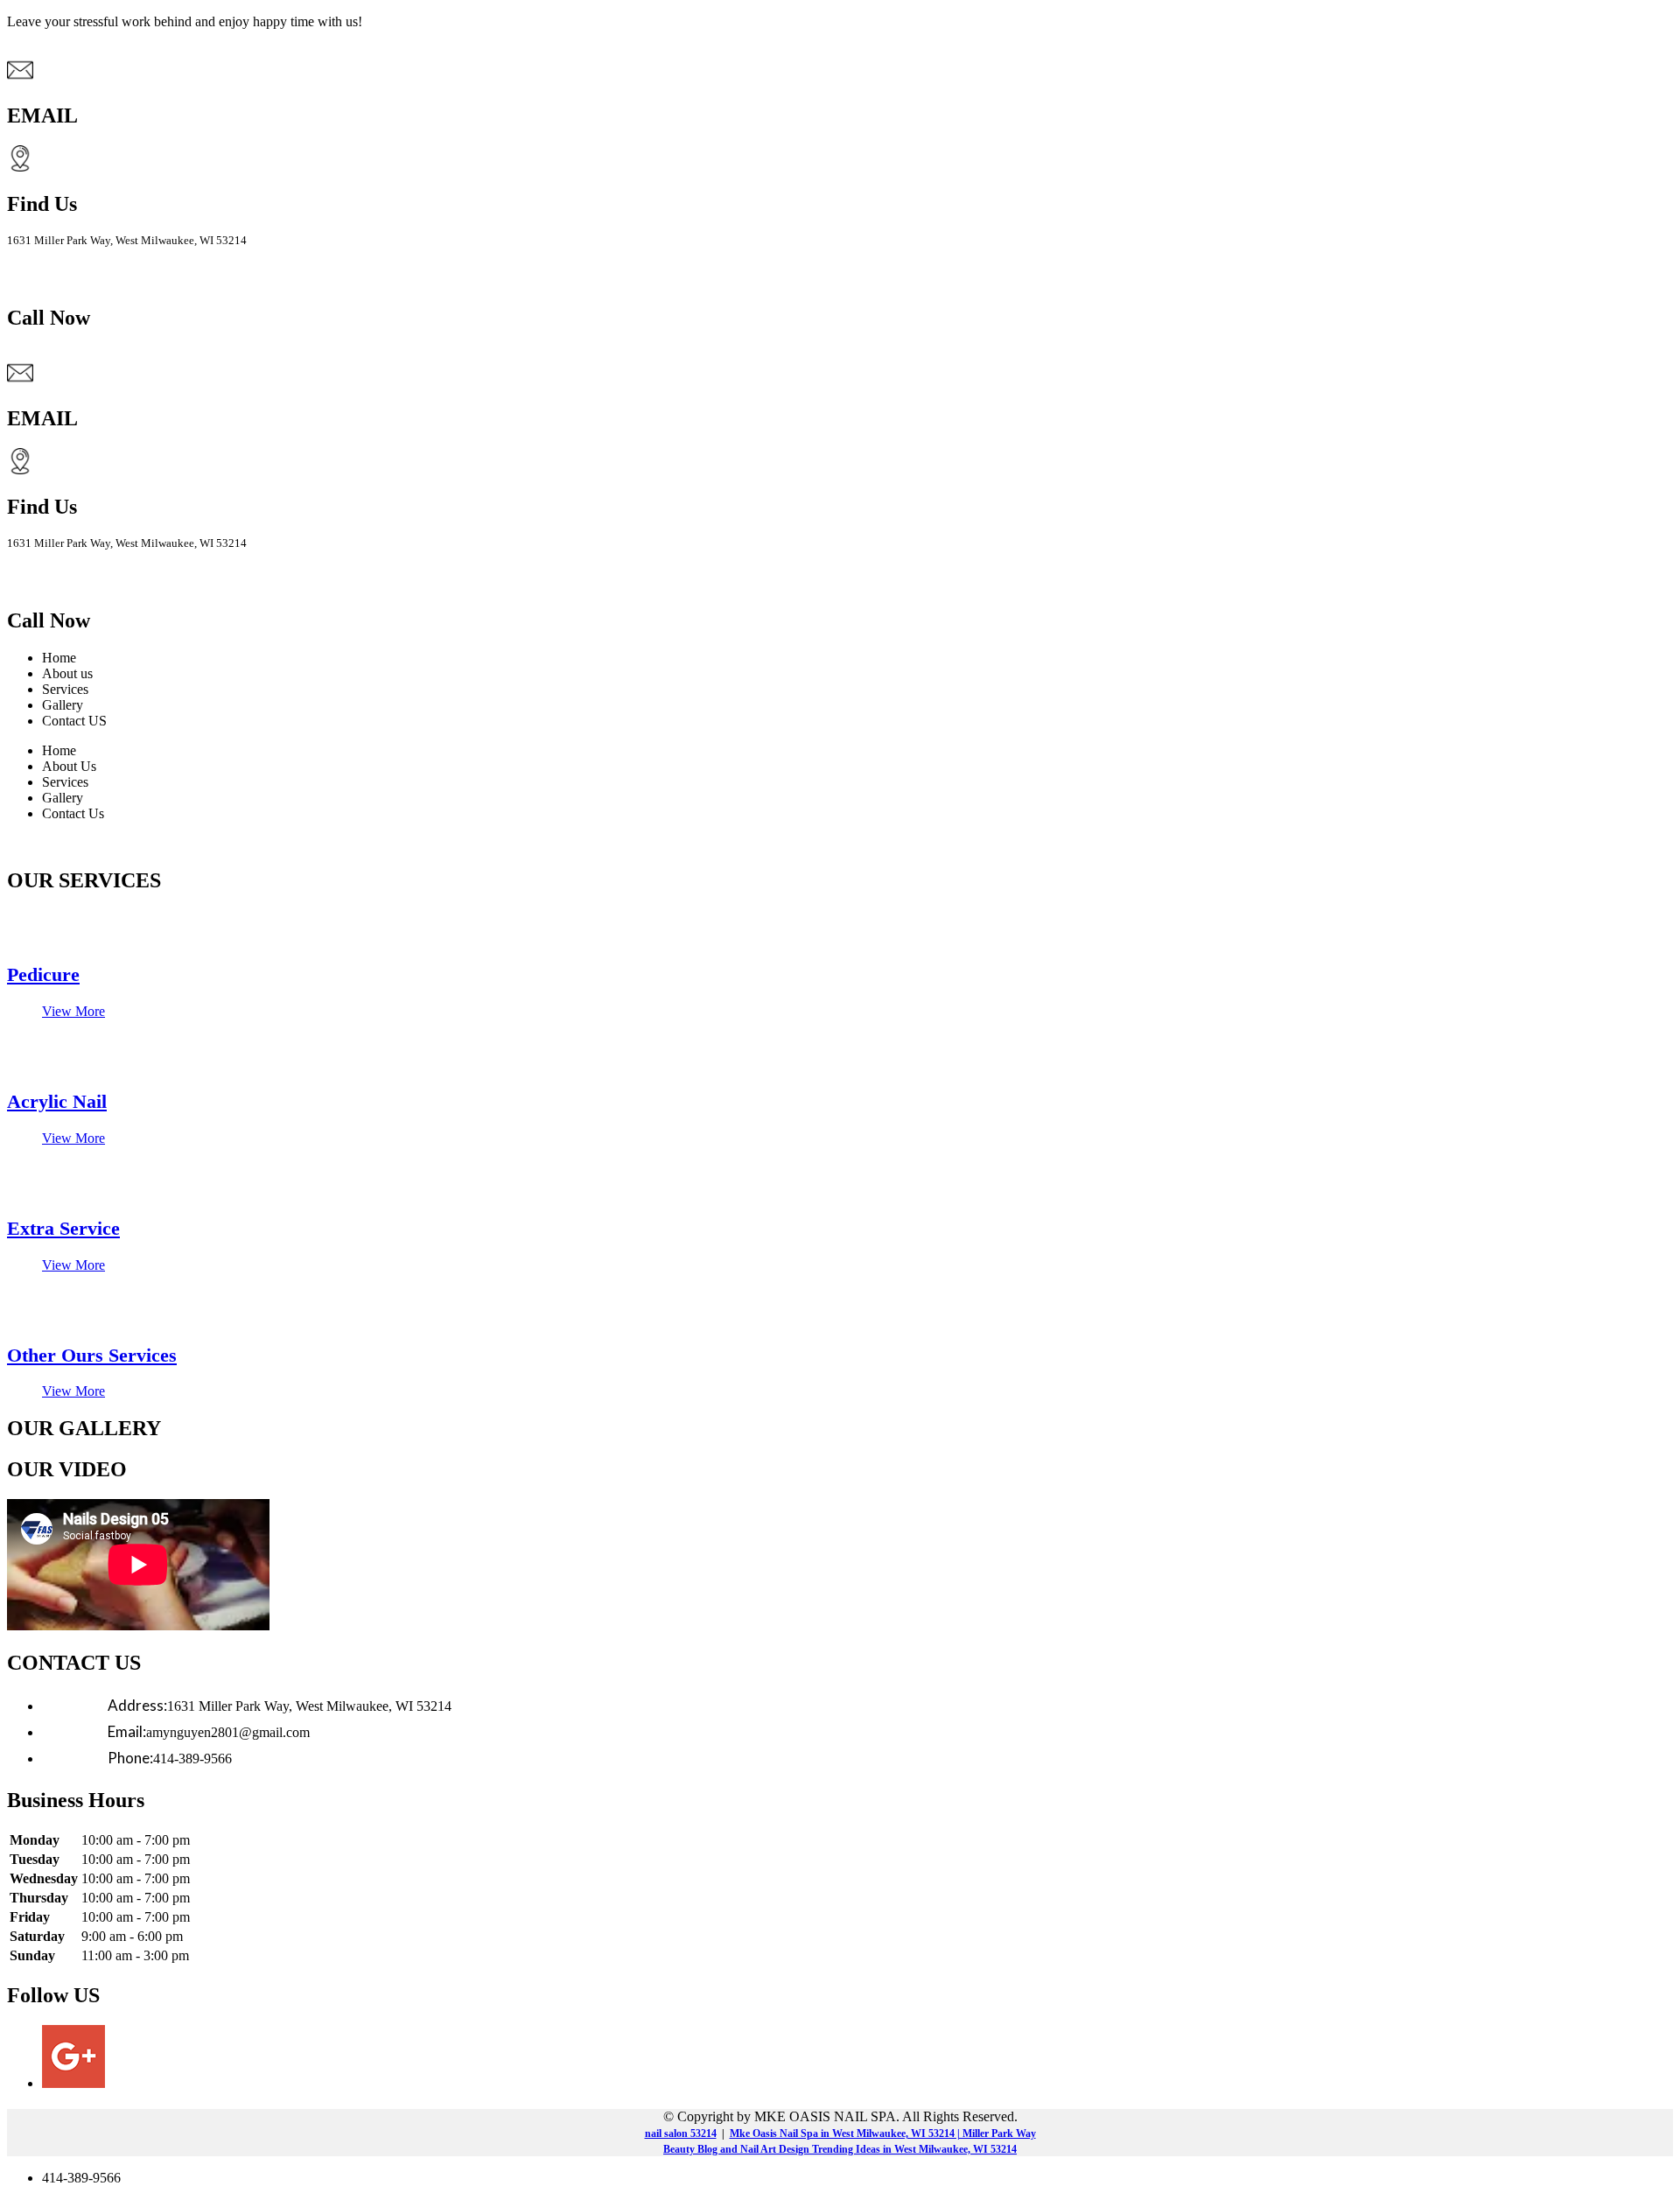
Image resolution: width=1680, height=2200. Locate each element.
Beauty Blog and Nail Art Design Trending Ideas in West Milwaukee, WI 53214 (840, 2149)
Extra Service (63, 1228)
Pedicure (43, 974)
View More (73, 1011)
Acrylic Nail (57, 1101)
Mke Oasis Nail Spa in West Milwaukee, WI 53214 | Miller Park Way (883, 2133)
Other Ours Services (92, 1355)
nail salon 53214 (681, 2133)
